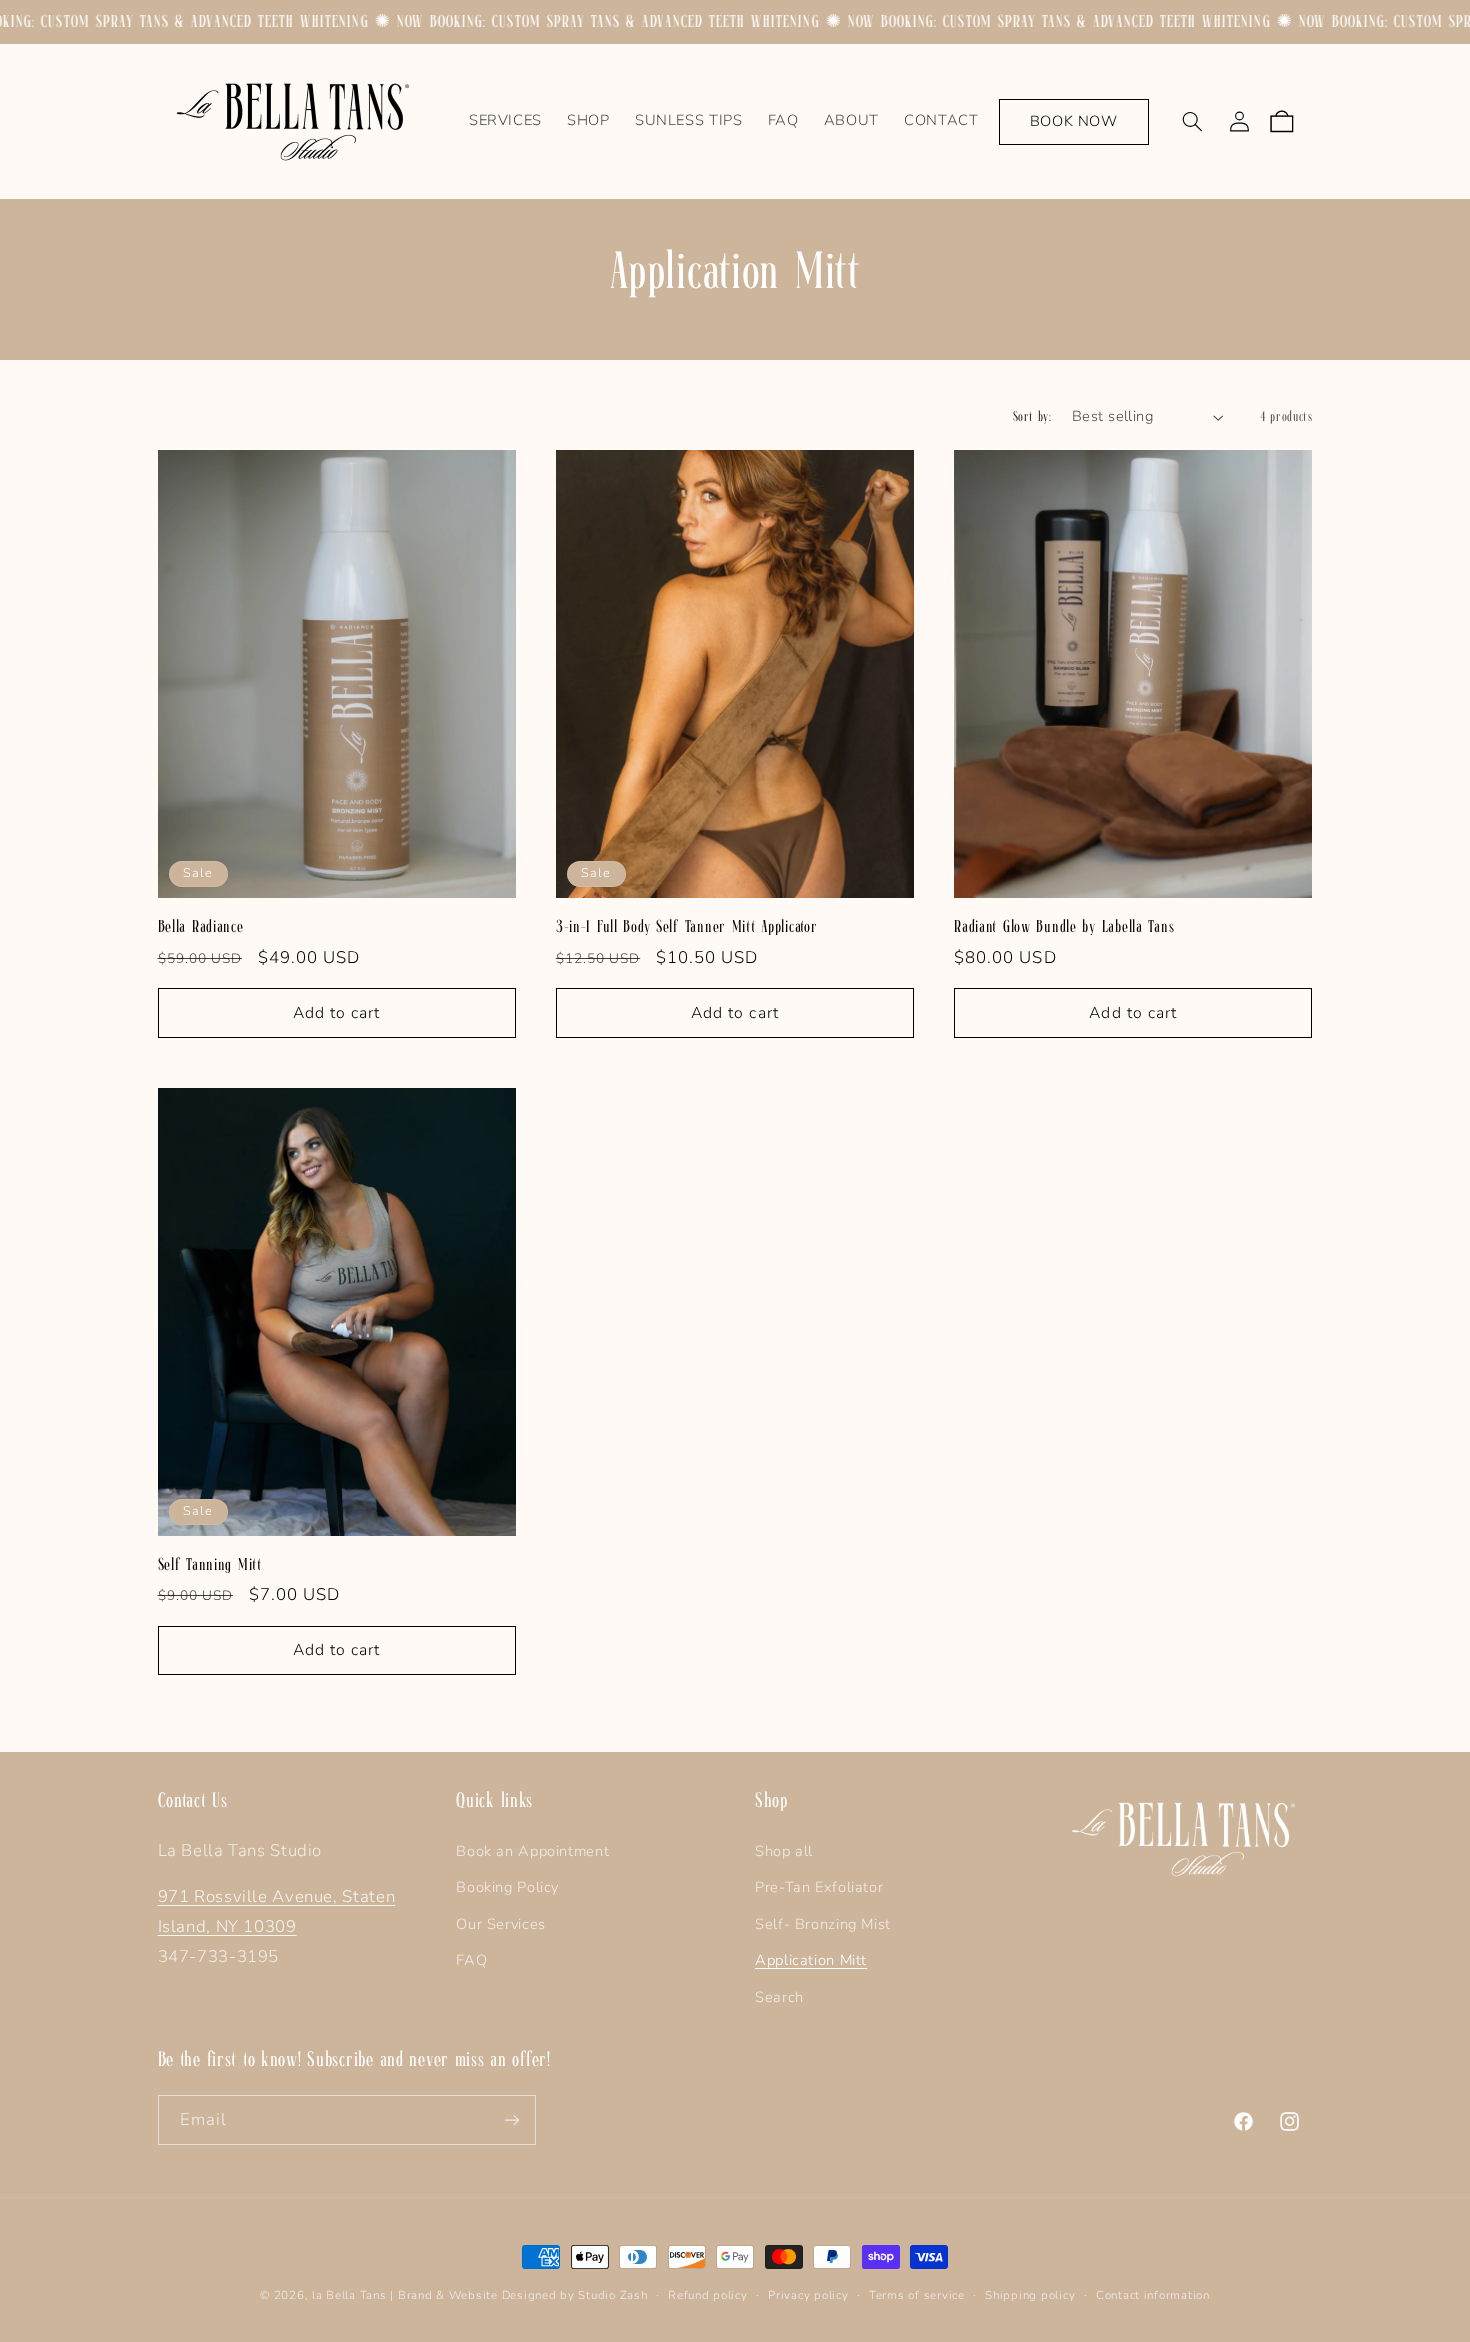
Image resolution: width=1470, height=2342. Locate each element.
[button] (1193, 122)
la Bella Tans (351, 2295)
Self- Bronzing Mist (823, 1924)
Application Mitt (811, 1960)
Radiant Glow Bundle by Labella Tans (1064, 927)
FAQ (471, 1960)
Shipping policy (1030, 2295)
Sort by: (1032, 416)
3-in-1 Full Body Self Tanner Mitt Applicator (687, 927)
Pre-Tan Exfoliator (819, 1887)
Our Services (501, 1924)
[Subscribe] (511, 2119)
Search (779, 1997)
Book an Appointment (532, 1851)
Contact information (1153, 2295)
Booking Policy (507, 1887)
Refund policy (708, 2295)
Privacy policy (808, 2295)
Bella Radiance (201, 927)
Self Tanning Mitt (210, 1565)
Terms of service (917, 2295)
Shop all (784, 1851)
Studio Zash (612, 2295)
